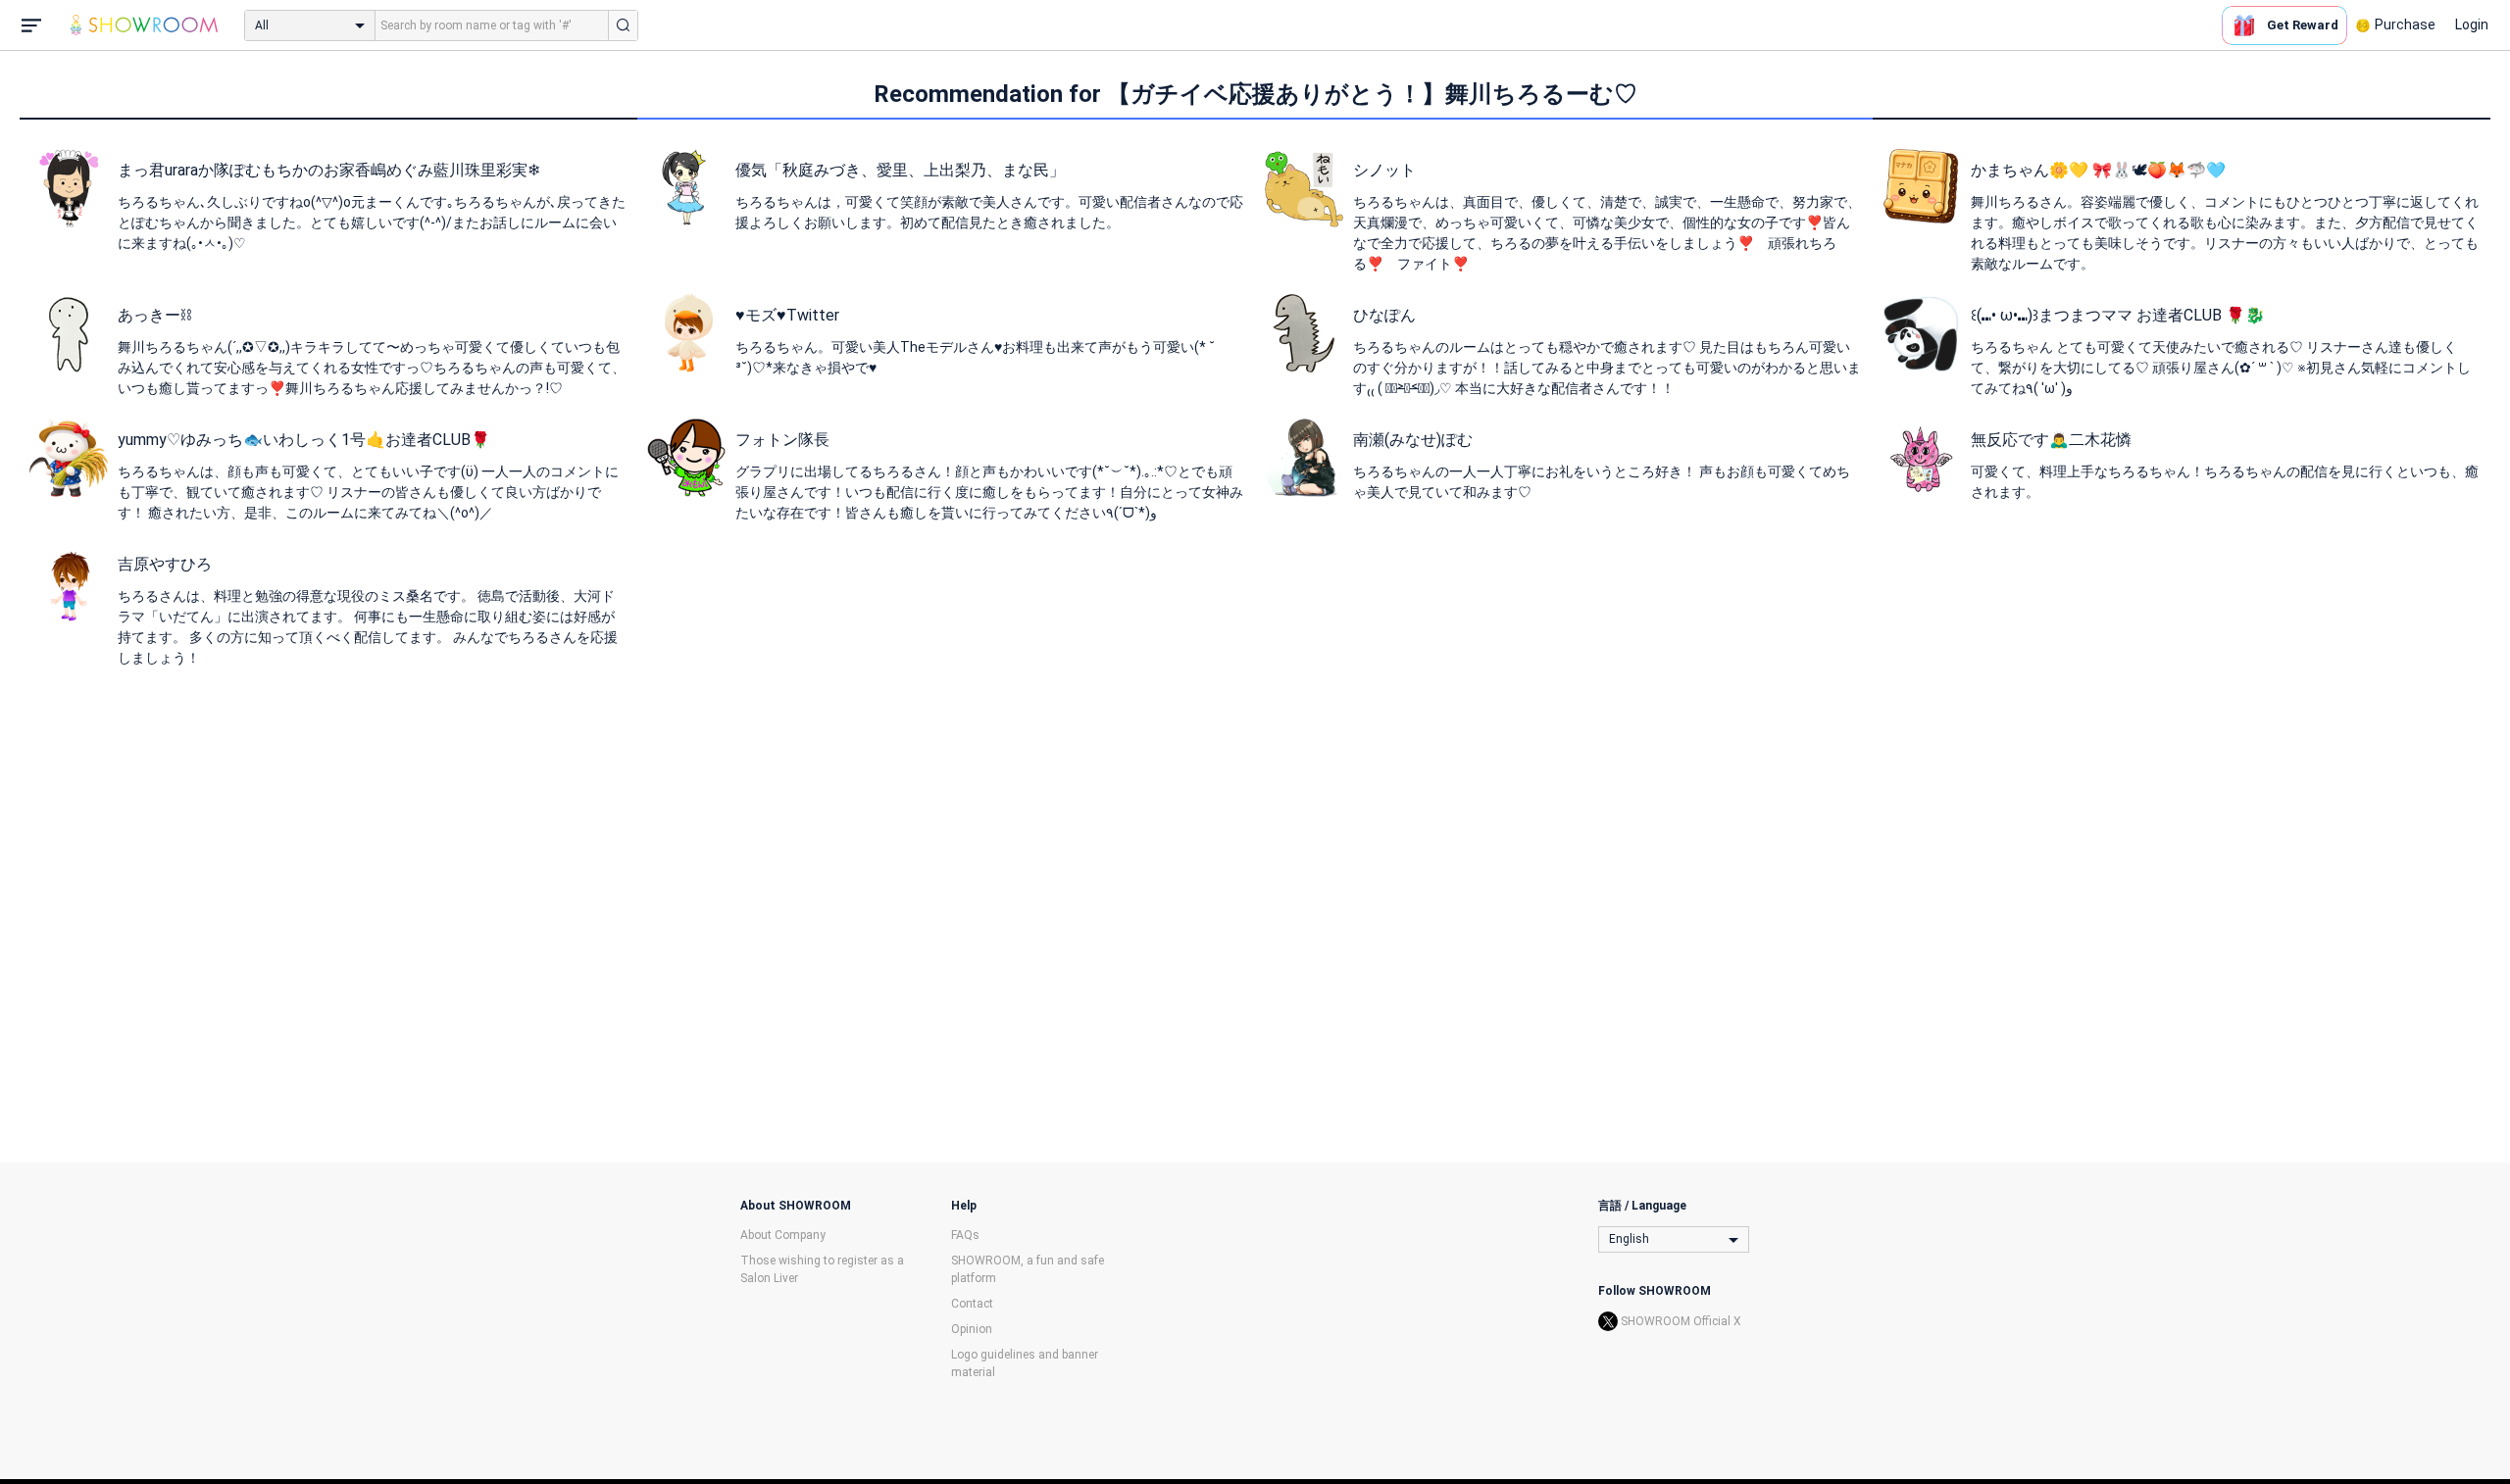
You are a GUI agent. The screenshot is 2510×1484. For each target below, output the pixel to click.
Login (2472, 25)
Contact (972, 1304)
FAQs (965, 1235)
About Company (783, 1235)
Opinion (972, 1329)
